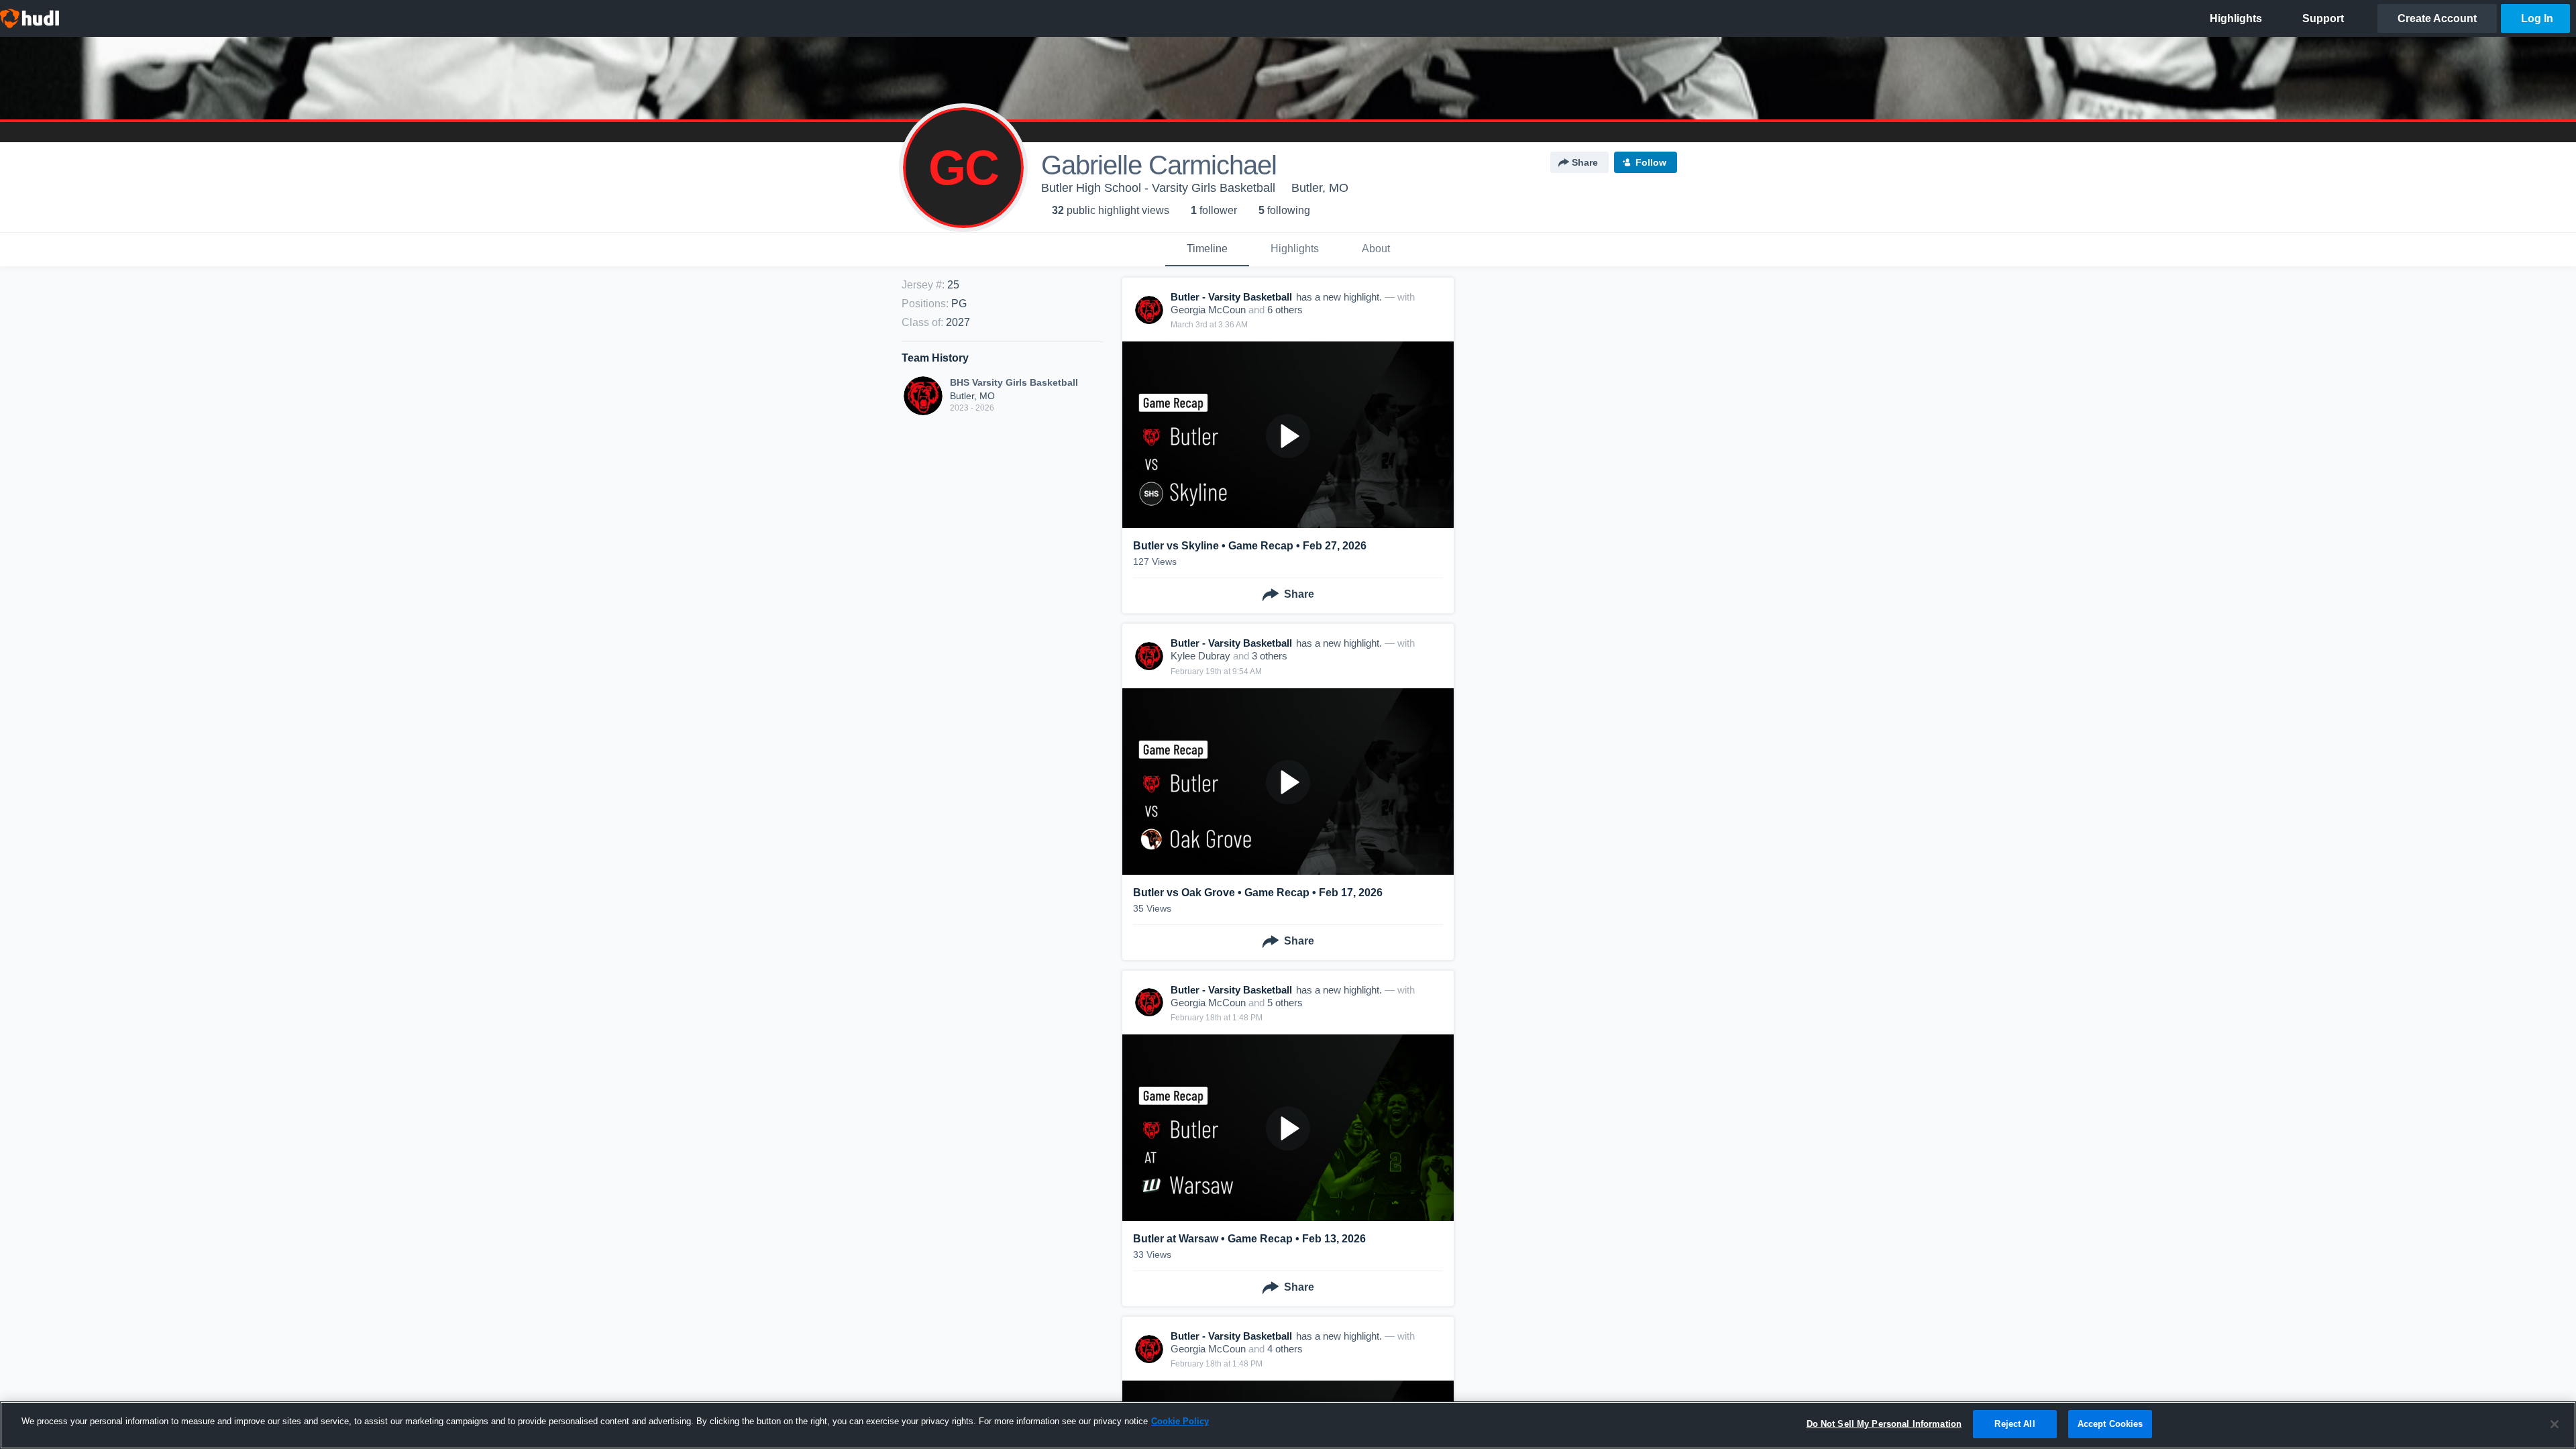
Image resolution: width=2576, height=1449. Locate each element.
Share (1585, 162)
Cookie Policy (1180, 1421)
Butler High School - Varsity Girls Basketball (1158, 188)
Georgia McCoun (1208, 310)
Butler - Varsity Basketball (1231, 297)
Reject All (2015, 1424)
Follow (1651, 162)
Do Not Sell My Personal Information (1884, 1424)
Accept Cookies (2110, 1424)
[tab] (1207, 250)
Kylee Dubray (1200, 656)
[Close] (2555, 1424)
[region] (1288, 1425)
